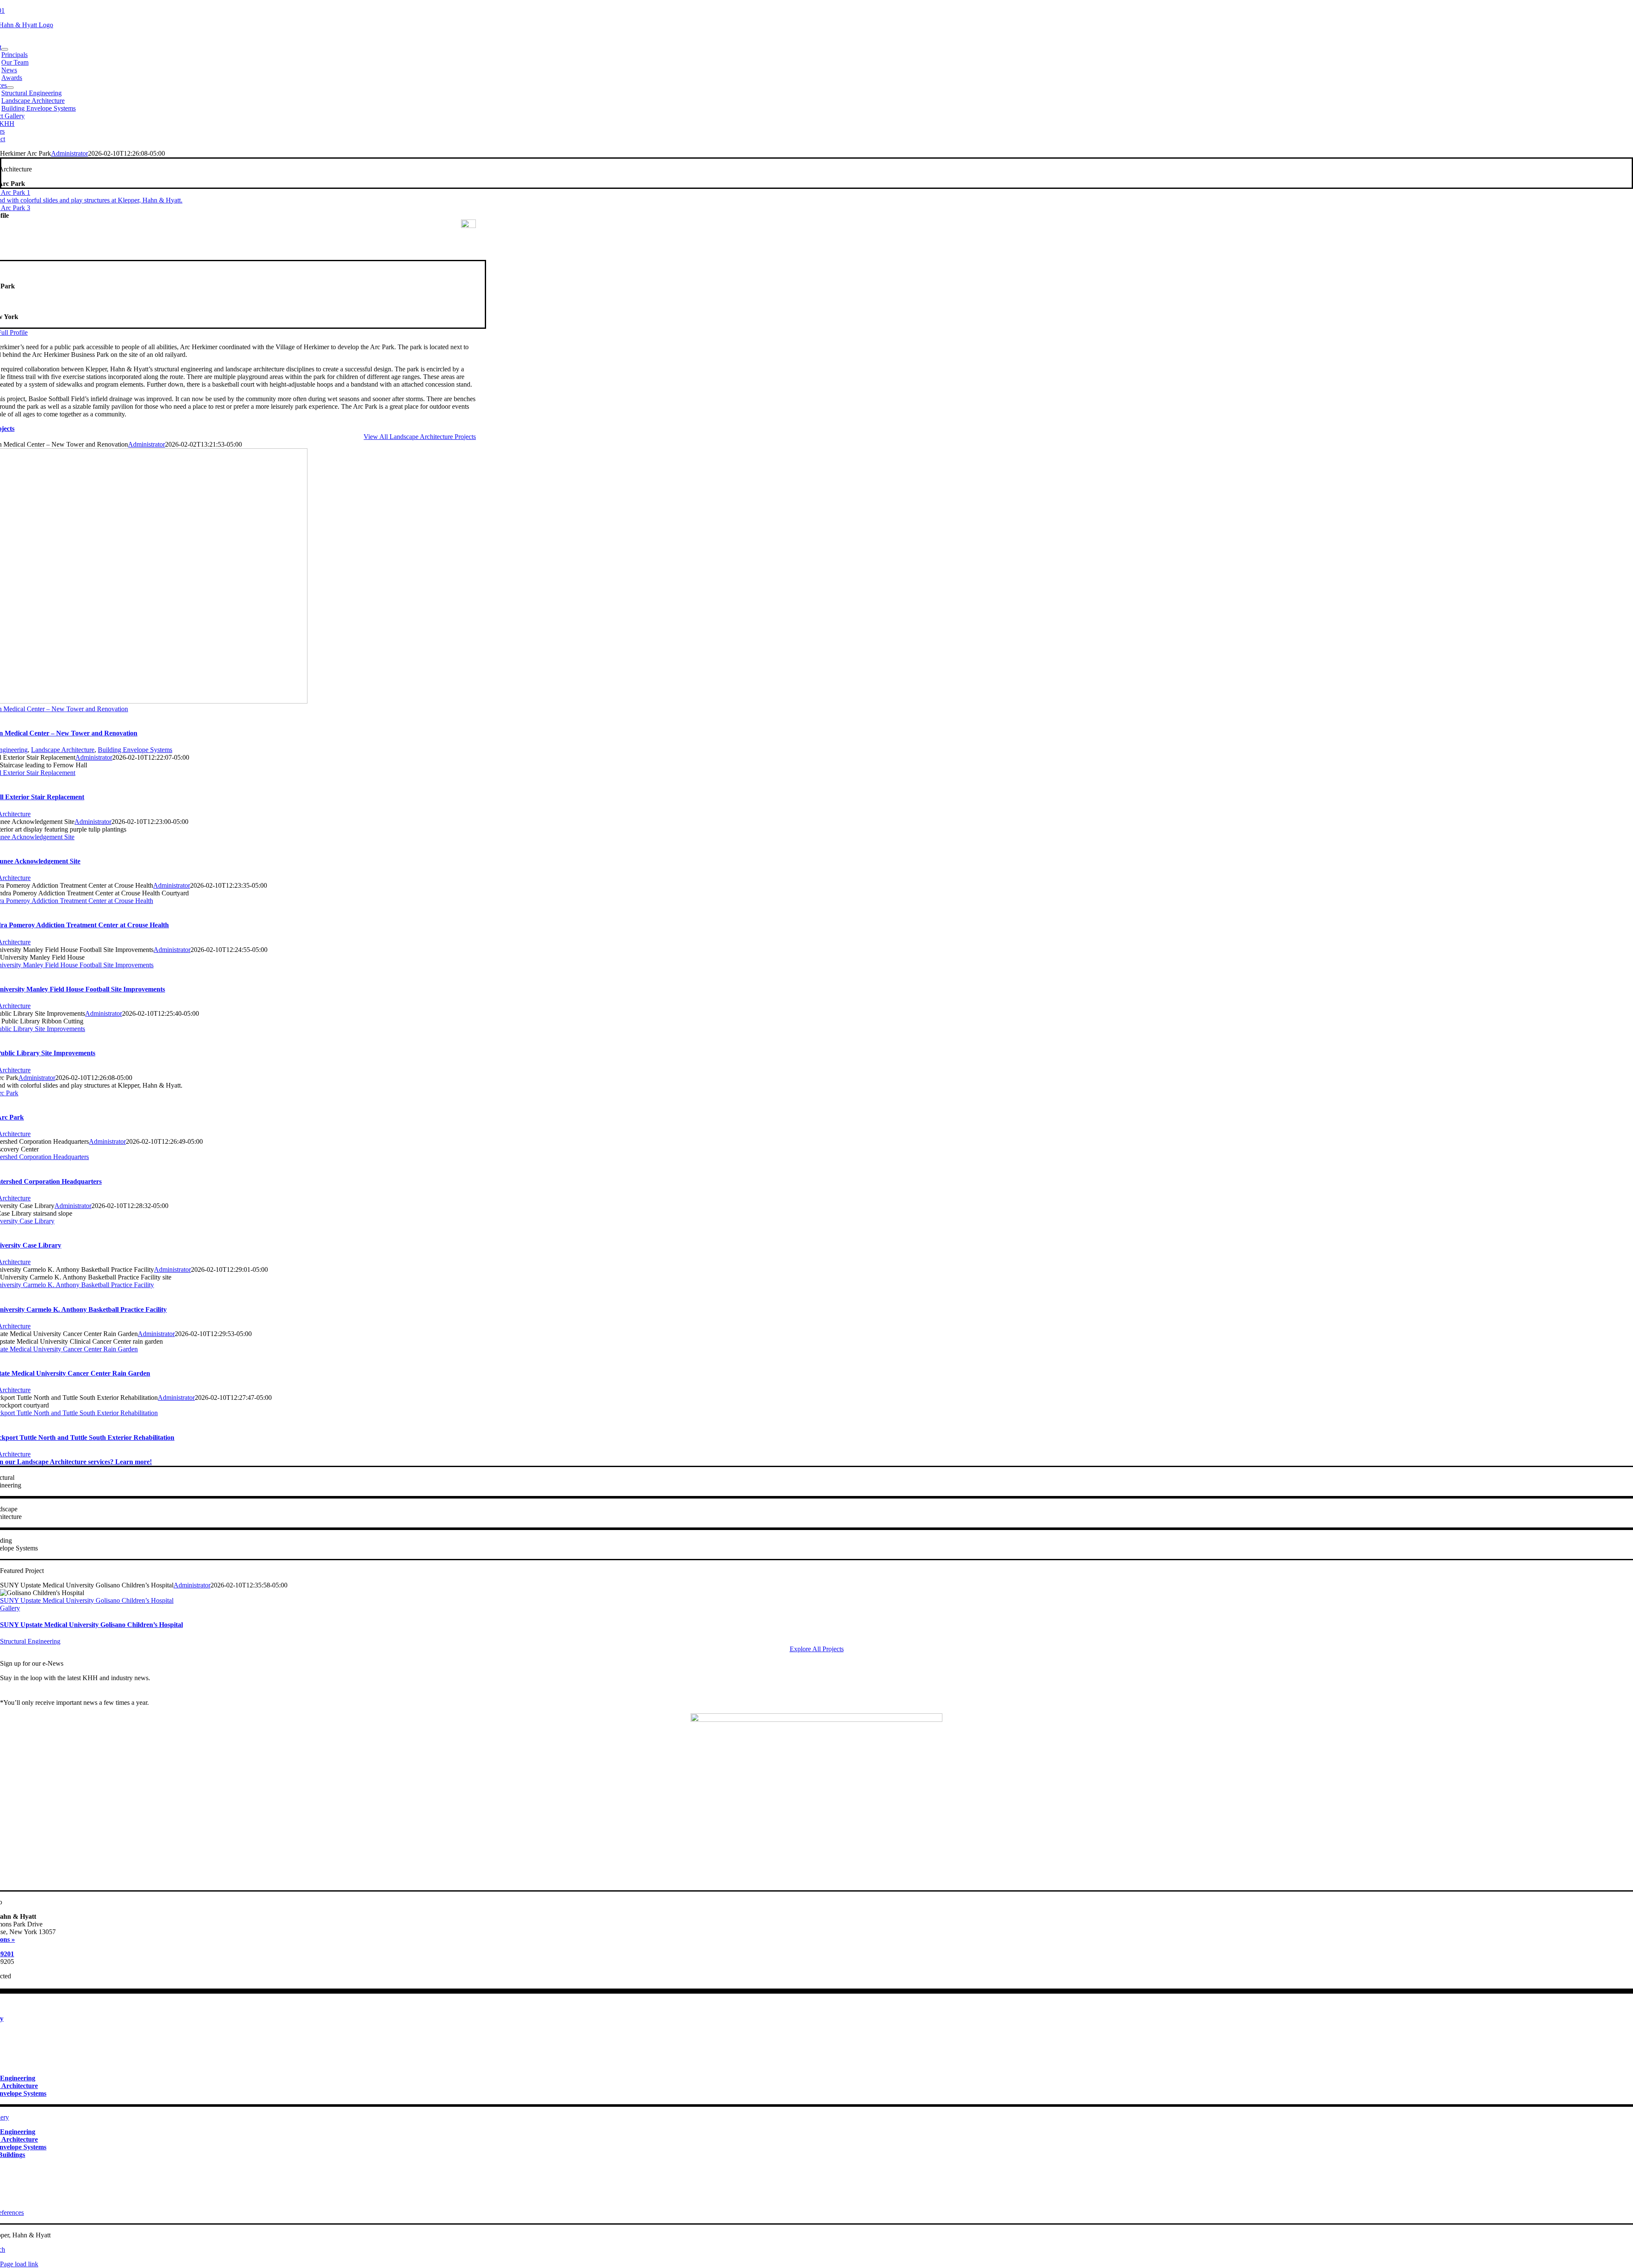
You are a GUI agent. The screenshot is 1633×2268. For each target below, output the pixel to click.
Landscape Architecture (63, 750)
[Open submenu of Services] (10, 88)
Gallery (10, 1608)
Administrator (70, 153)
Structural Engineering (30, 1641)
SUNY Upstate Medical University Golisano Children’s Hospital (87, 1600)
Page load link (19, 2264)
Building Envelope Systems (135, 750)
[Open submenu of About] (5, 49)
